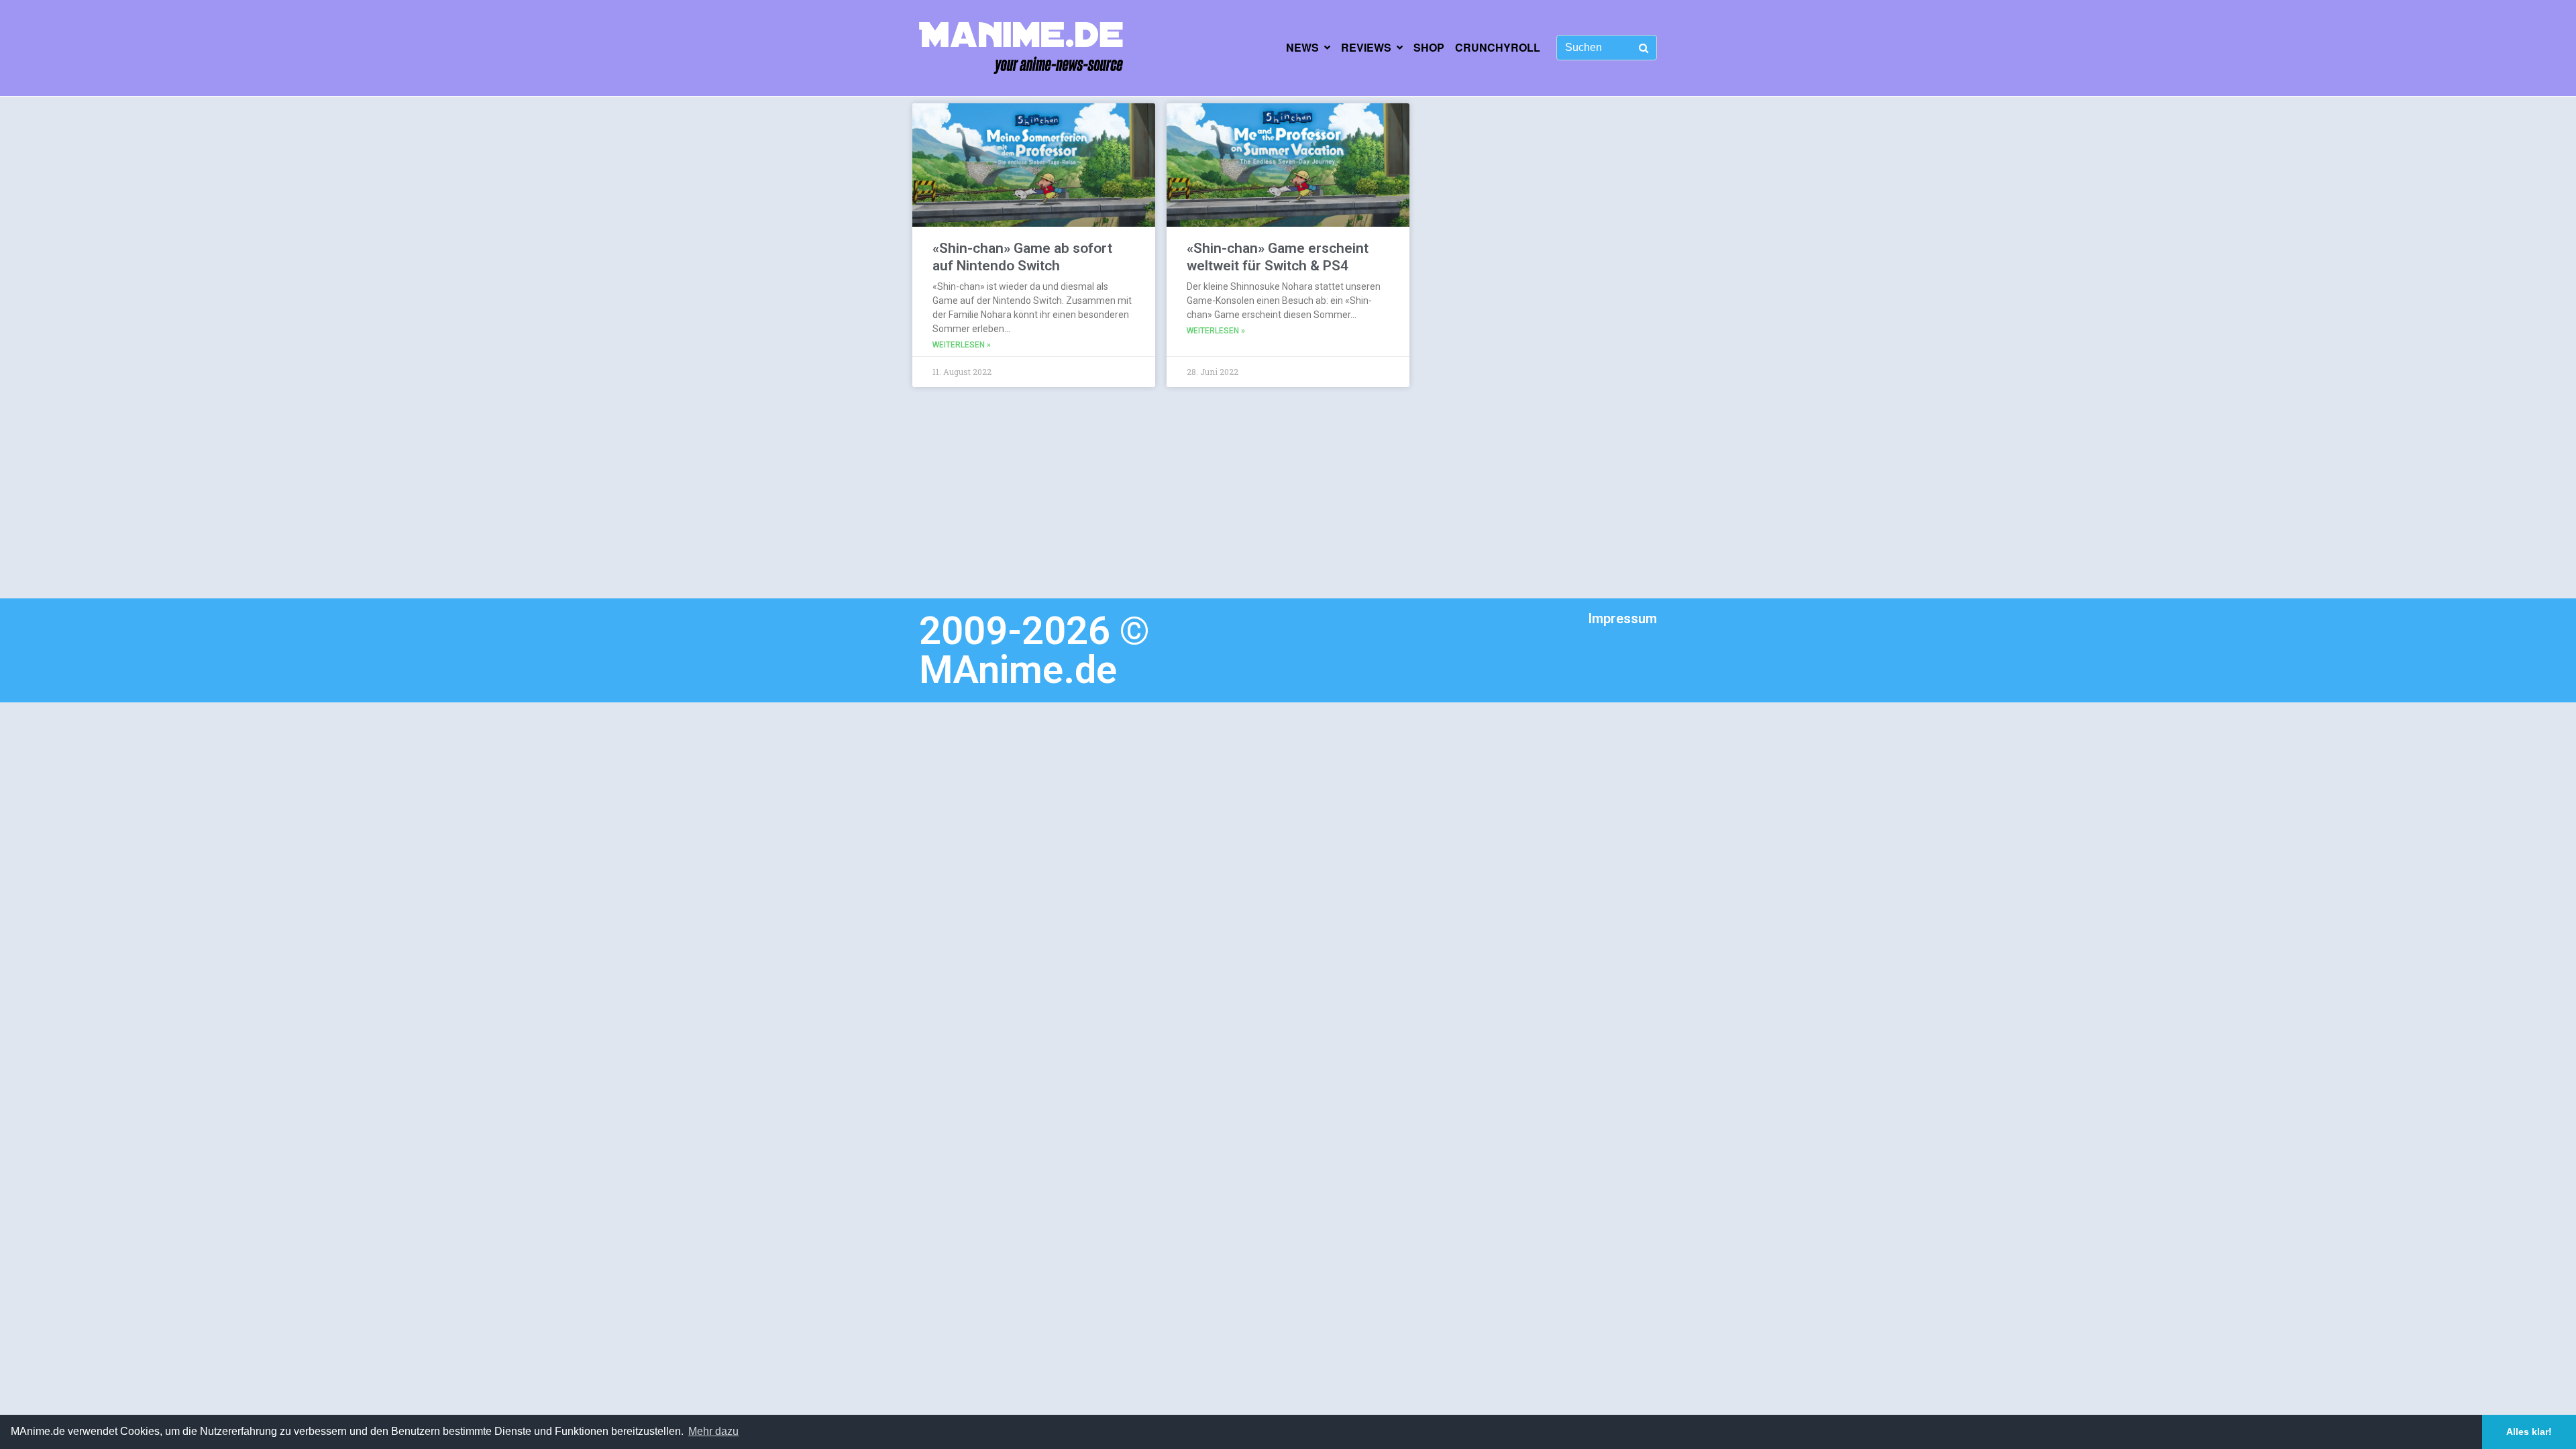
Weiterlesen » (962, 345)
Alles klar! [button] (2529, 1432)
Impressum (1622, 619)
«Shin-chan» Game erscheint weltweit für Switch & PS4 (1278, 257)
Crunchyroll (1498, 47)
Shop (1429, 47)
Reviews (1366, 47)
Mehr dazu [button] (713, 1431)
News (1302, 47)
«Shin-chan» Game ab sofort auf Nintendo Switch (1022, 257)
